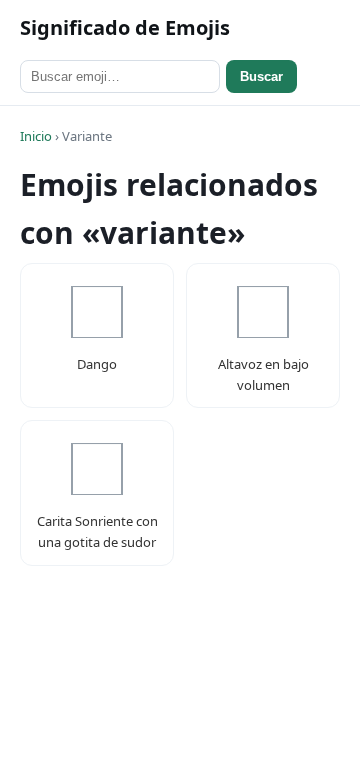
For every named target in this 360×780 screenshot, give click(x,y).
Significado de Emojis (125, 27)
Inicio (36, 136)
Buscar (261, 76)
